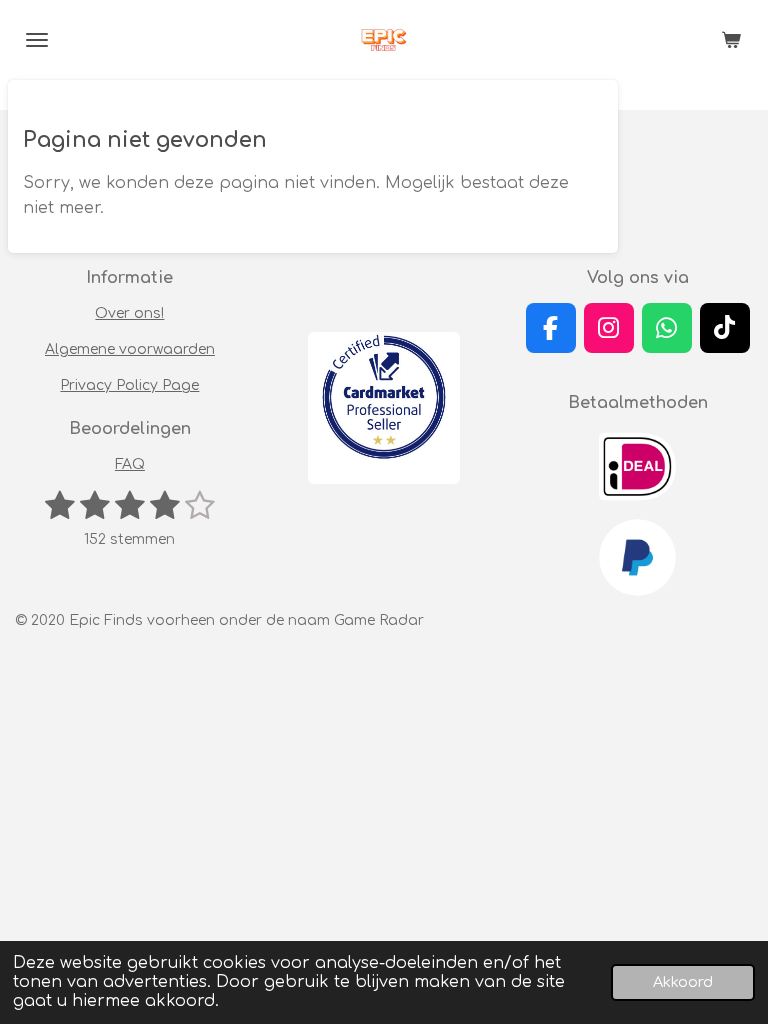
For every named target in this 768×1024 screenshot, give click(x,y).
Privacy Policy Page (129, 385)
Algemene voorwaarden (130, 349)
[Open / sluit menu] (37, 40)
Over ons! (129, 313)
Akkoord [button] (683, 982)
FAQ (130, 464)
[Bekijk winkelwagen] (731, 40)
